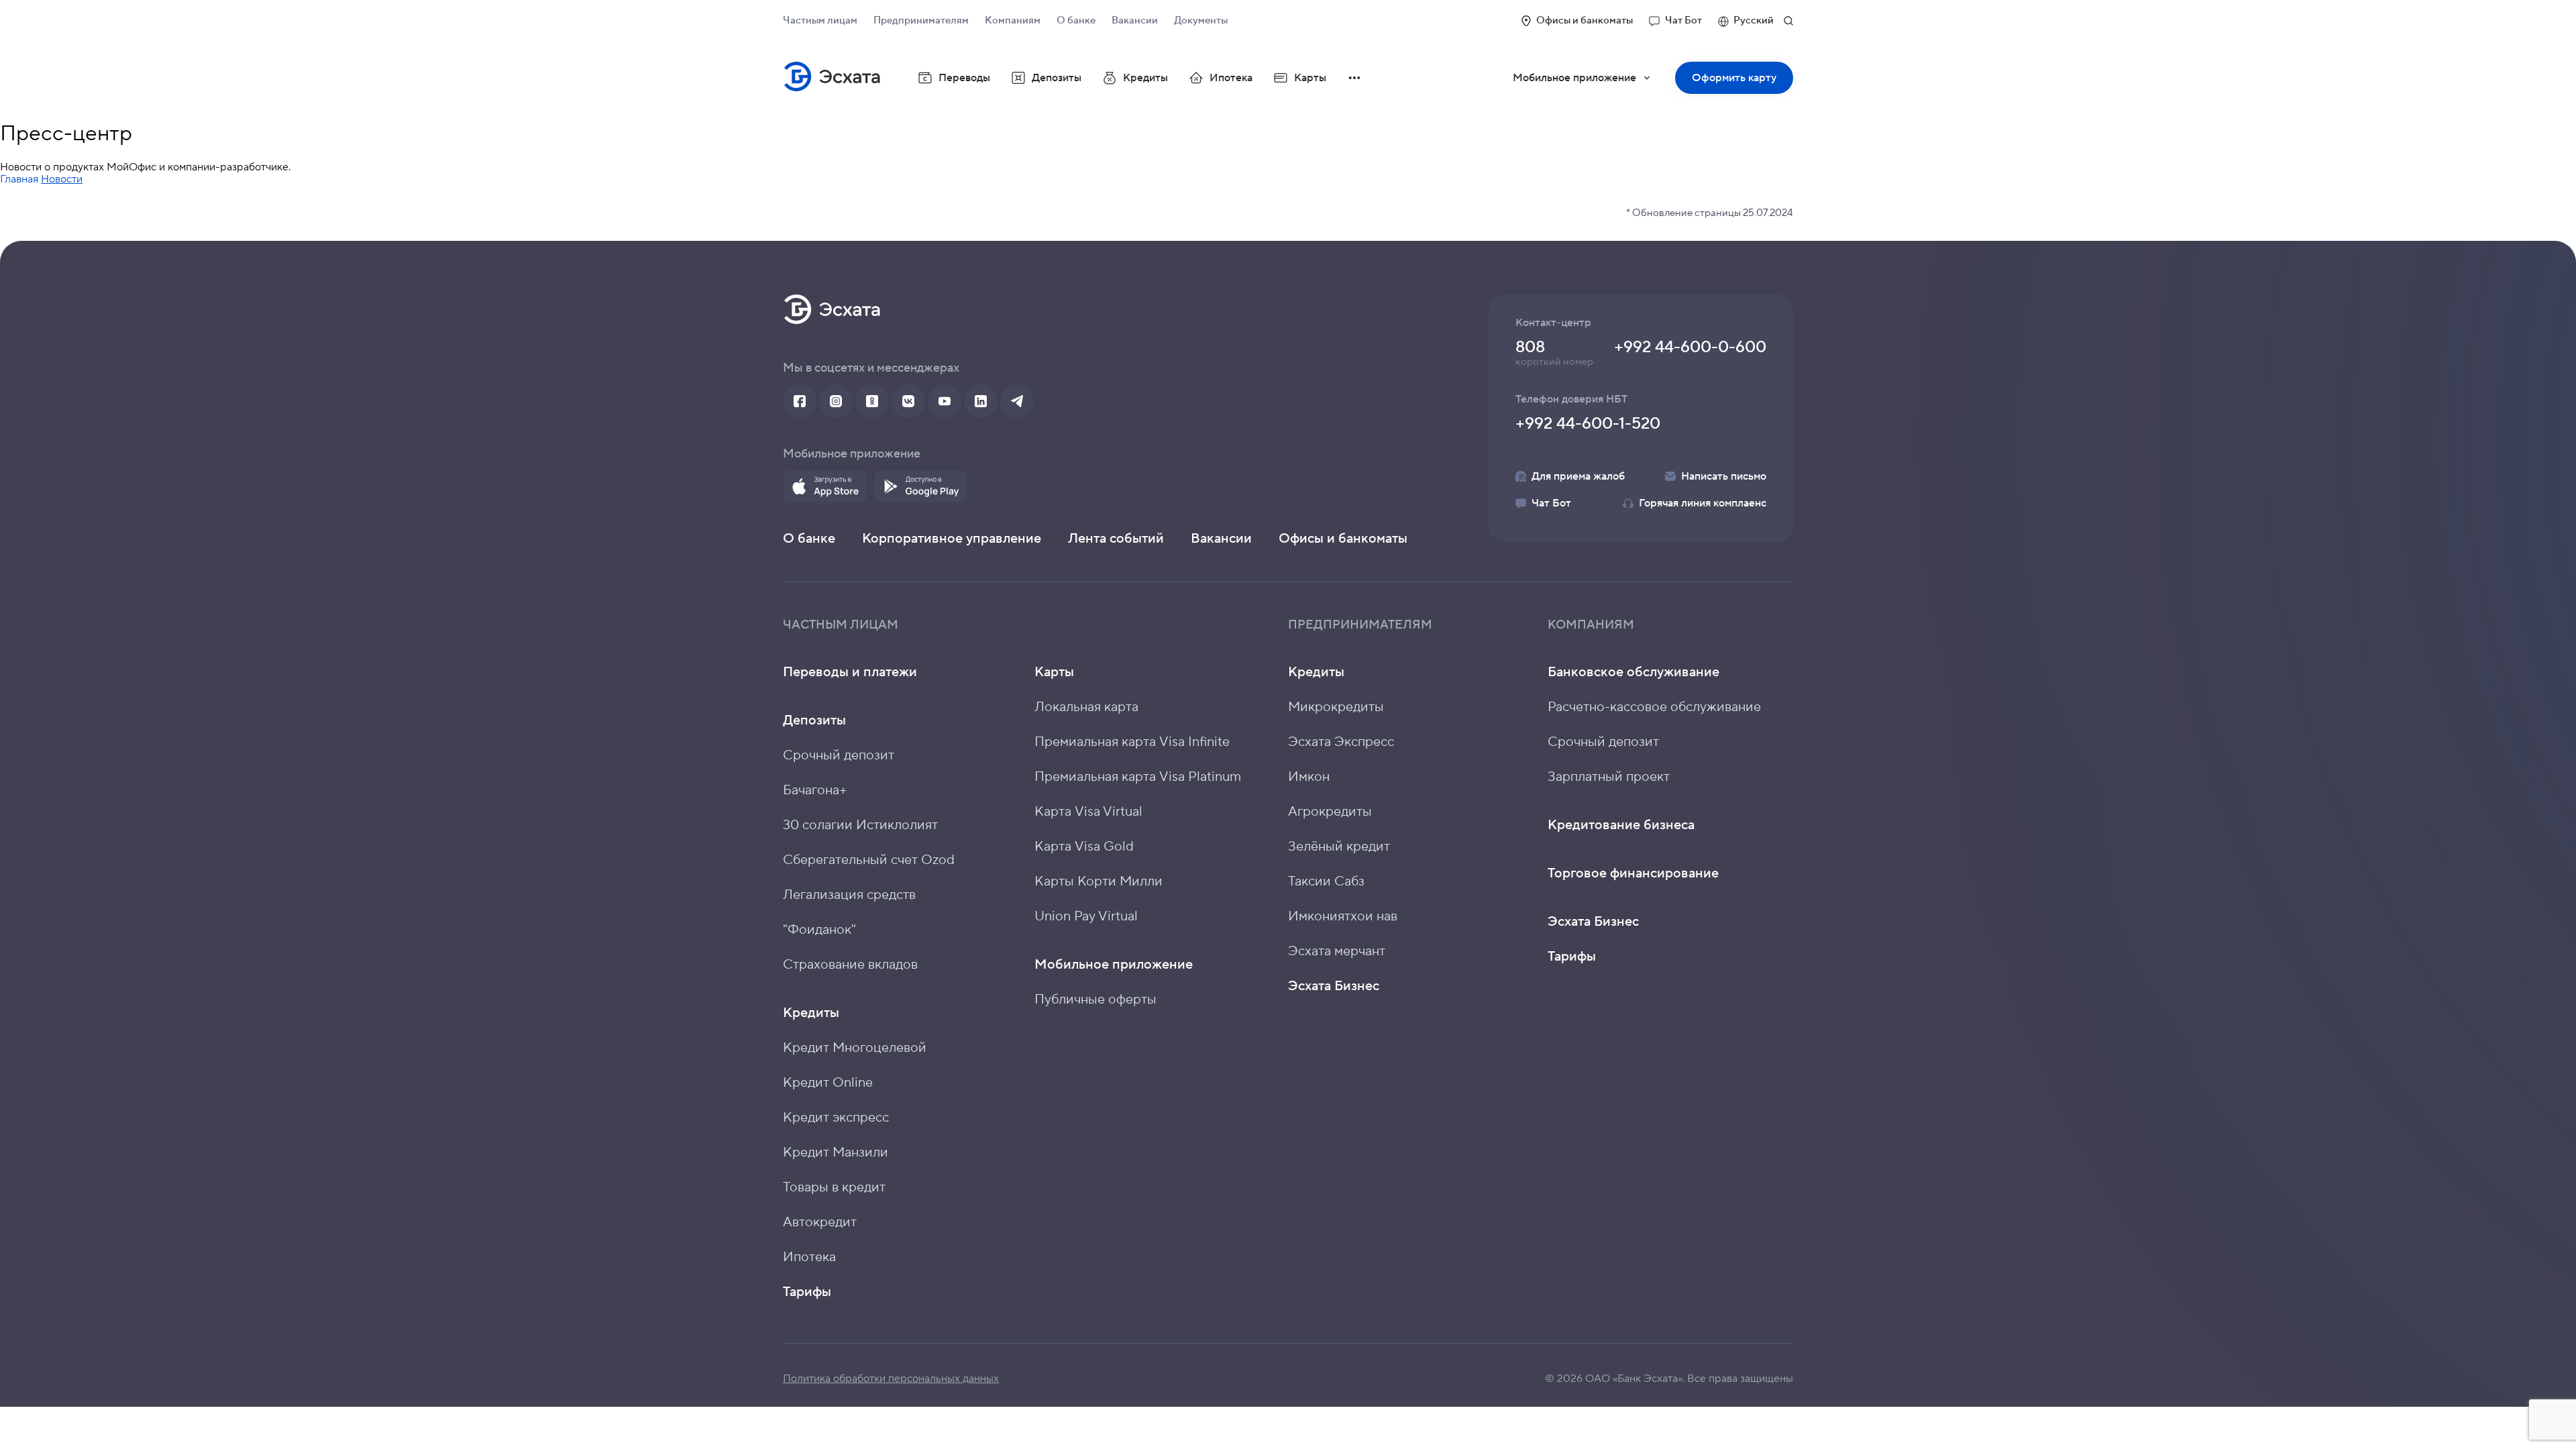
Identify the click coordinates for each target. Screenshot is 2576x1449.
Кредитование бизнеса (1621, 825)
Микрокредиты (1336, 707)
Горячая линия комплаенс (1703, 503)
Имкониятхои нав (1343, 916)
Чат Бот (1683, 20)
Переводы (964, 78)
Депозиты (814, 720)
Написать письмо (1724, 476)
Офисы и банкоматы (1585, 20)
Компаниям (1013, 20)
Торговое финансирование (1633, 873)
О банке (1076, 20)
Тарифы (807, 1292)
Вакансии (1135, 20)
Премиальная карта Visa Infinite (1132, 742)
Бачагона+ (815, 790)
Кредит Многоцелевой (855, 1048)
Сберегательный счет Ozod (869, 860)
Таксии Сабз (1326, 881)
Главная (19, 179)
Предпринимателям (921, 20)
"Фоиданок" (819, 930)
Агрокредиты (1330, 812)
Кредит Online (828, 1083)
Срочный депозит (839, 755)
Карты (1054, 672)
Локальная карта (1086, 707)
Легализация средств (849, 895)
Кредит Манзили (836, 1152)
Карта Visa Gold (1084, 847)
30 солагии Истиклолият (860, 825)
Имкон (1309, 777)
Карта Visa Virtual (1088, 812)
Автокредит (820, 1222)
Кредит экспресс (836, 1118)
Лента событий (1116, 539)
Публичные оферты (1095, 1000)
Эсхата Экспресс (1341, 742)
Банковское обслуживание (1633, 672)
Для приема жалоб (1578, 476)
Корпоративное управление (952, 539)
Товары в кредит (834, 1187)
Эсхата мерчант (1337, 951)
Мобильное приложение (1591, 83)
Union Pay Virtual (1086, 916)
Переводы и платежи (850, 672)
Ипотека (1231, 78)
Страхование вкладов (850, 965)
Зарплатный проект (1609, 777)
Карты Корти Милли (1098, 881)
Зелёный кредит (1339, 847)
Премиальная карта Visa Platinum (1138, 777)
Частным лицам (820, 20)
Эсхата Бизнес (1334, 986)
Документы (1201, 20)
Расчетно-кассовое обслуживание (1654, 707)
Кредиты (811, 1013)
